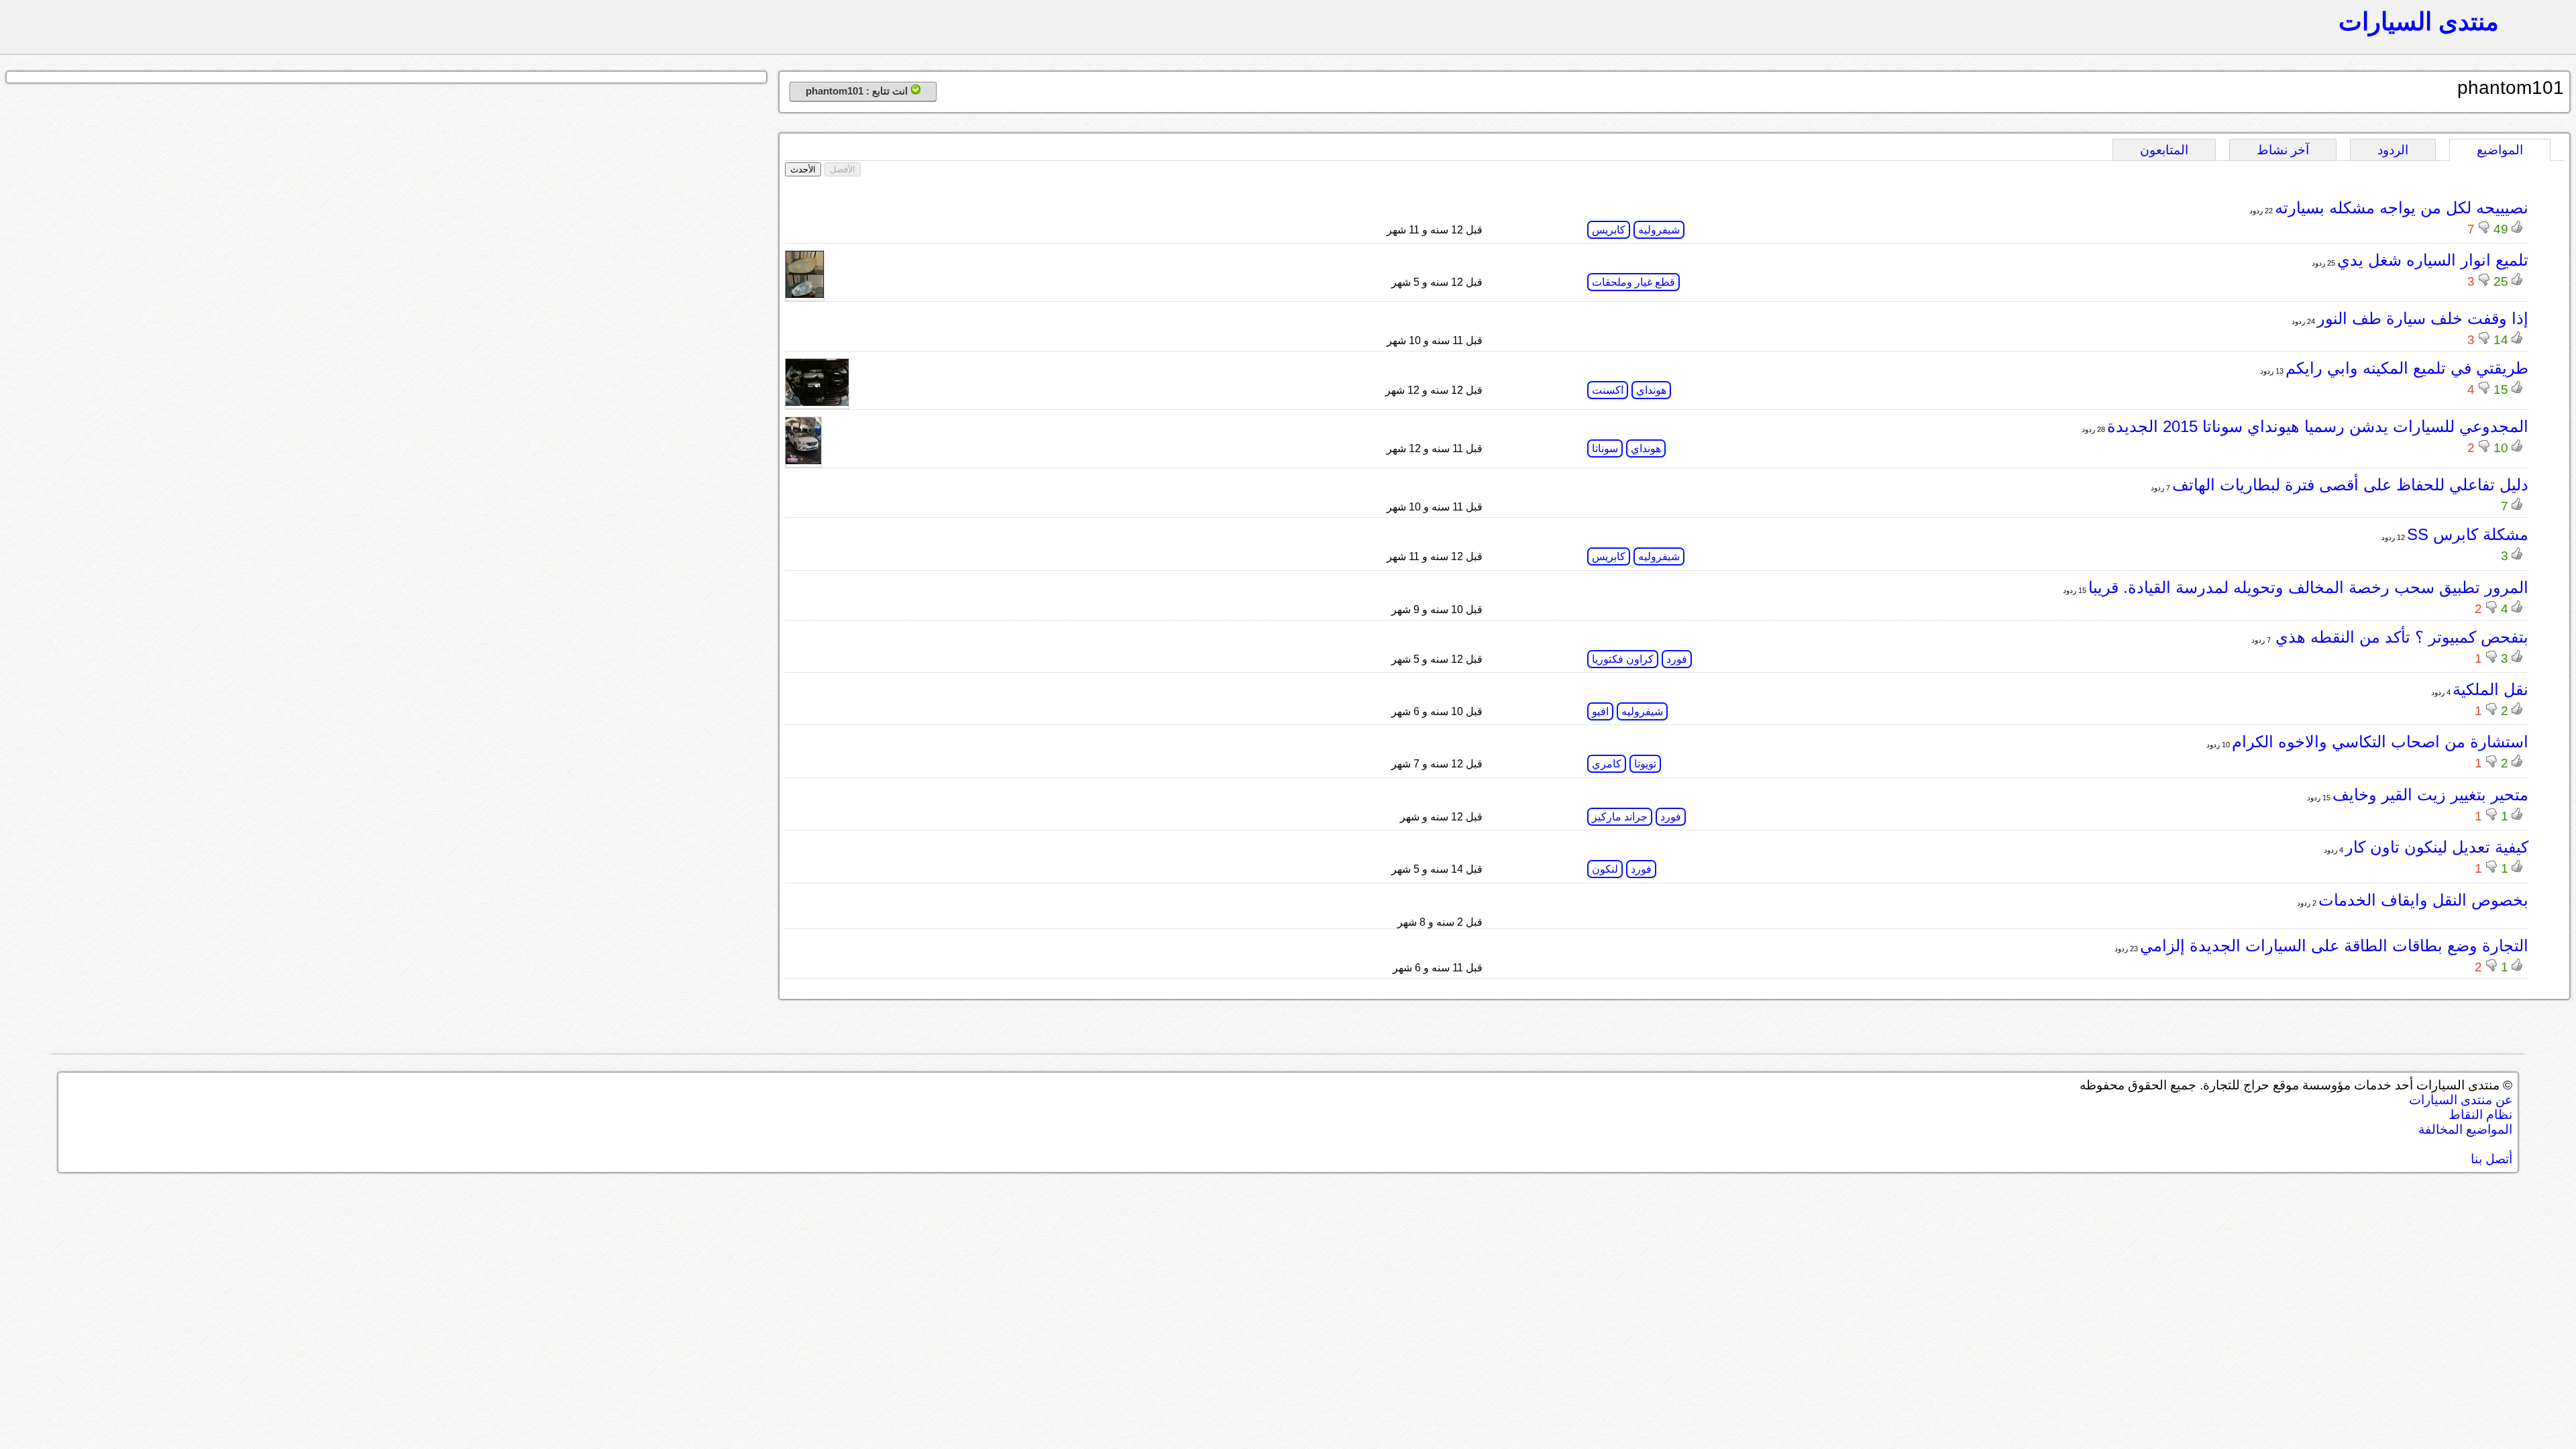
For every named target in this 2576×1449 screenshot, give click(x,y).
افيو (1600, 711)
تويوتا (1645, 764)
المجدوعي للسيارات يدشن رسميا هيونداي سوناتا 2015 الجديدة (2318, 426)
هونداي (1651, 390)
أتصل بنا (2491, 1159)
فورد (1677, 659)
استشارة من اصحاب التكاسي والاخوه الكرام (2380, 742)
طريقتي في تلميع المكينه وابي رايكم (2407, 368)
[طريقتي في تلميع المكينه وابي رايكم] (817, 402)
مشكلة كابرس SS (2468, 534)
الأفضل (843, 169)
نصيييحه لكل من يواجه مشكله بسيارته (2402, 208)
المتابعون (2164, 150)
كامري (1607, 764)
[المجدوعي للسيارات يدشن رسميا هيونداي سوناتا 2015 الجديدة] (803, 461)
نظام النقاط (2480, 1115)
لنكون (1605, 869)
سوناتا (1605, 448)
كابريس (1609, 230)
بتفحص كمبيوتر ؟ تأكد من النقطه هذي (2400, 637)
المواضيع (2500, 150)
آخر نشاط (2283, 150)
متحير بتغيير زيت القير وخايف (2430, 795)
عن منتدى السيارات (2461, 1100)
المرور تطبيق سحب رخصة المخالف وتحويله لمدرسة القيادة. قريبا (2308, 587)
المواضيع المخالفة (2465, 1129)
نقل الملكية (2490, 689)
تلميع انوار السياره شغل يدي (2433, 260)
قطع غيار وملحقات (1633, 282)
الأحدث (803, 169)
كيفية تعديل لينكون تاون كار (2437, 847)
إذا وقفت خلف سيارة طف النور (2423, 318)
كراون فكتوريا (1623, 659)
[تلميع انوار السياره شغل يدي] (805, 294)
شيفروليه (1659, 230)
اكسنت (1608, 390)
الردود (2393, 150)
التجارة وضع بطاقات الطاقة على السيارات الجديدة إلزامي (2334, 946)
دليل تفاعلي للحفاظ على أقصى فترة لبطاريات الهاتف (2350, 485)
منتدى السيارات (2419, 21)
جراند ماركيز (1620, 817)
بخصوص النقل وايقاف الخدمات (2423, 900)
